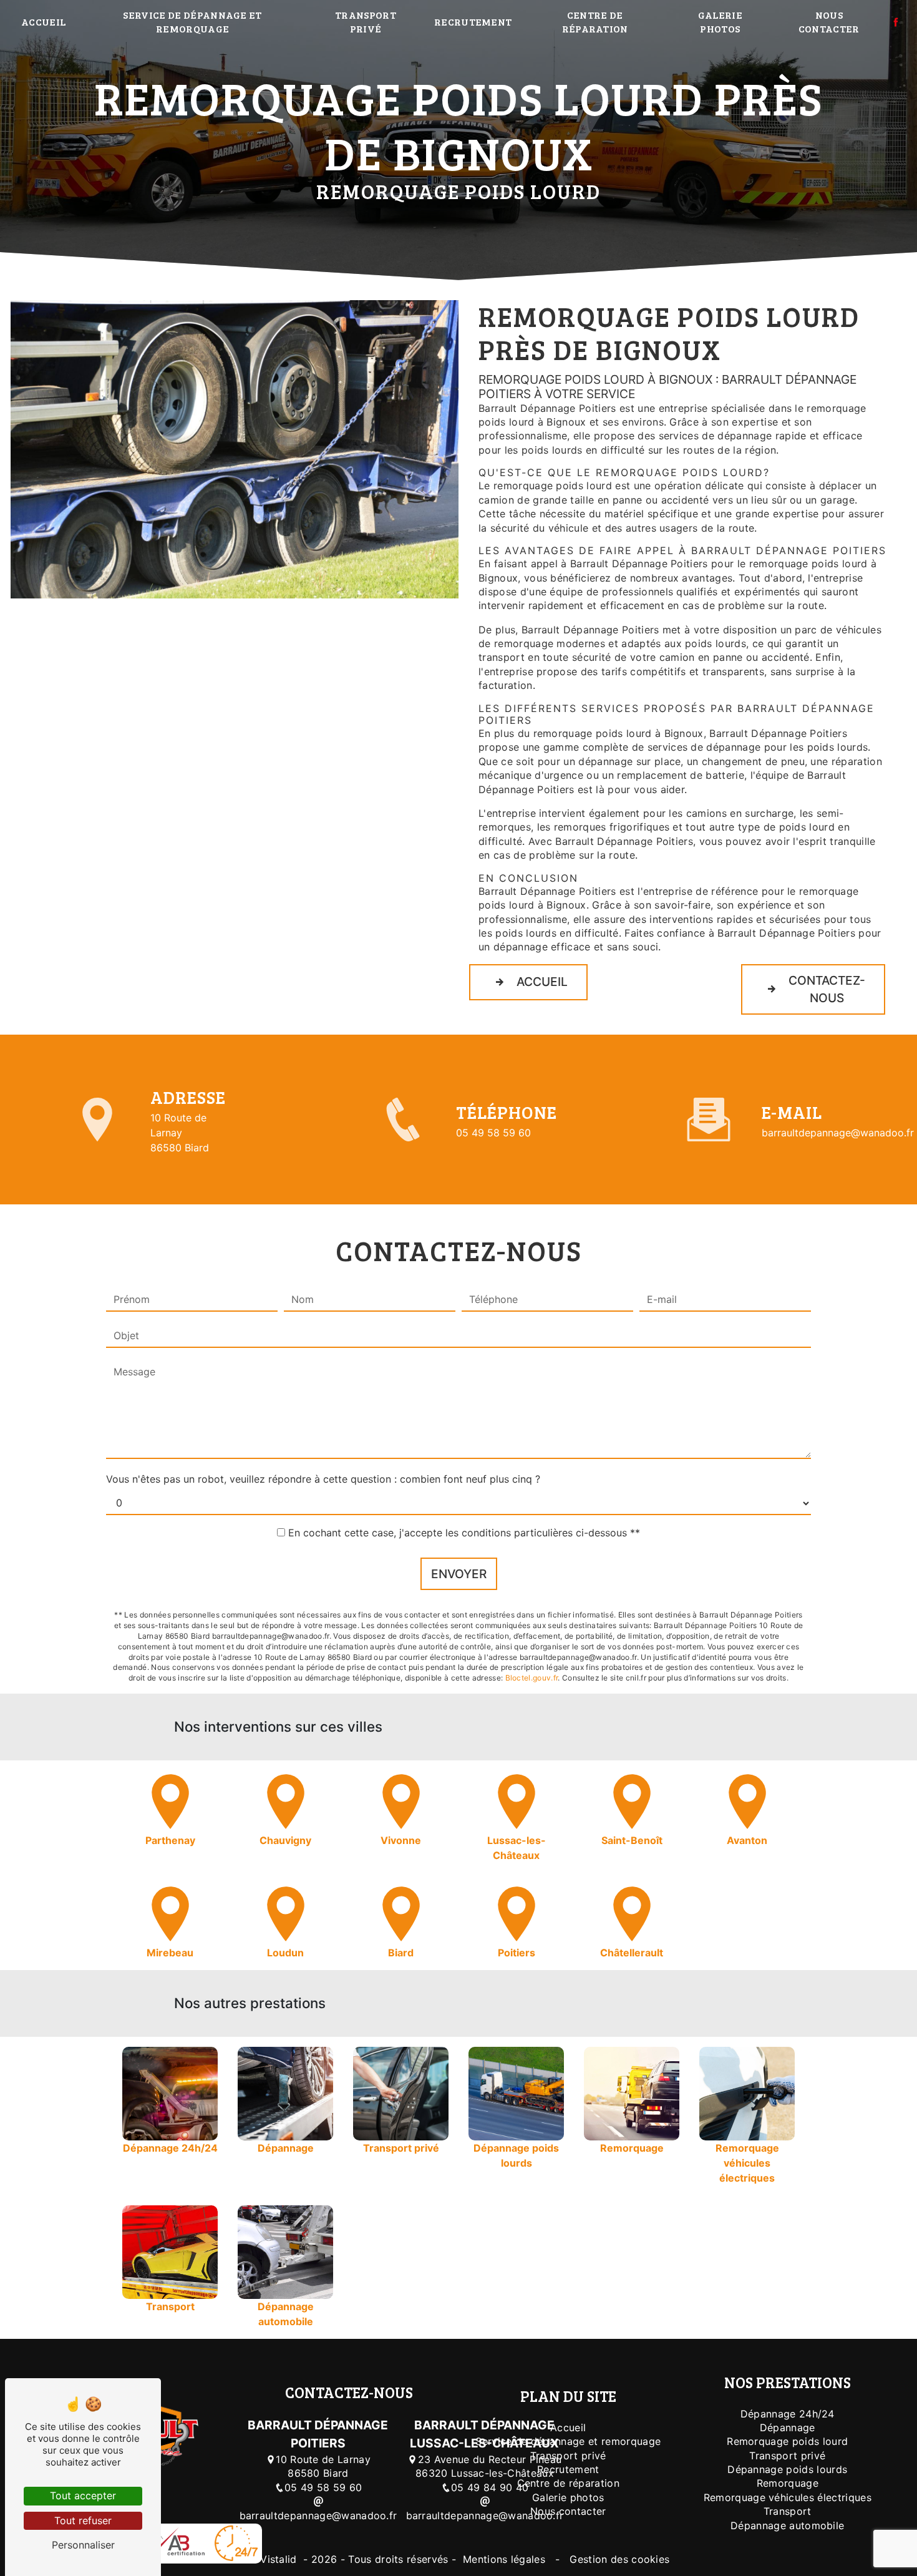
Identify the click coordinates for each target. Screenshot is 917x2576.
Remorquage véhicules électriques (788, 2497)
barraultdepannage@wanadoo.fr (838, 1133)
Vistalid (280, 2559)
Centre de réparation (595, 22)
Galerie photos (720, 22)
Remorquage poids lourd (787, 2441)
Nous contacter (829, 22)
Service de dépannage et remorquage (192, 22)
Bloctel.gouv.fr (532, 1678)
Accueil (43, 22)
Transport (788, 2511)
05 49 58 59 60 (493, 1133)
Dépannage (788, 2427)
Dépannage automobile (787, 2525)
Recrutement (473, 22)
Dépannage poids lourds (787, 2469)
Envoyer (459, 1574)
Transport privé (366, 22)
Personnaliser (83, 2545)
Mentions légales (504, 2559)
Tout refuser (83, 2520)
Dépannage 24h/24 (788, 2414)
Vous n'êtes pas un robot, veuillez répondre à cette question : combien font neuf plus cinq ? (323, 1479)
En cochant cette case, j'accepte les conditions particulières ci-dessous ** (464, 1533)
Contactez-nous (827, 989)
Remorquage (788, 2483)
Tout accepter (83, 2495)
